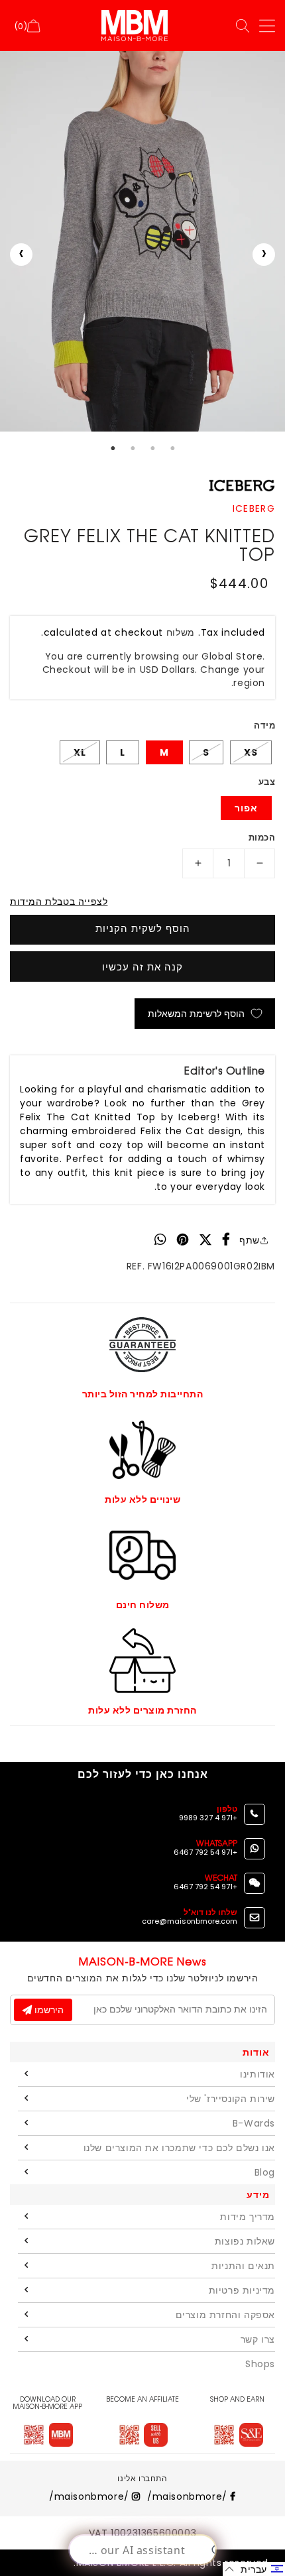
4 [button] (172, 448)
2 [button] (133, 448)
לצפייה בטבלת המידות (59, 902)
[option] (142, 241)
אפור (246, 808)
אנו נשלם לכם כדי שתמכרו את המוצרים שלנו (179, 2148)
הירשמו (48, 2010)
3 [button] (152, 448)
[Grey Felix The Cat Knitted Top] (142, 241)
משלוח (181, 632)
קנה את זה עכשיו (142, 967)
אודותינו (257, 2074)
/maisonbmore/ (189, 2496)
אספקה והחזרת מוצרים (225, 2315)
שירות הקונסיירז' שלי (231, 2099)
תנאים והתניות (243, 2266)
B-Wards (254, 2123)
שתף (250, 1240)
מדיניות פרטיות (242, 2290)
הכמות (262, 838)
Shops (260, 2364)
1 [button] (113, 448)
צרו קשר (258, 2339)
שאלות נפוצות (245, 2241)
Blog (265, 2172)
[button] (254, 2569)
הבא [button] (264, 255)
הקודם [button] (21, 255)
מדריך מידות (248, 2217)
